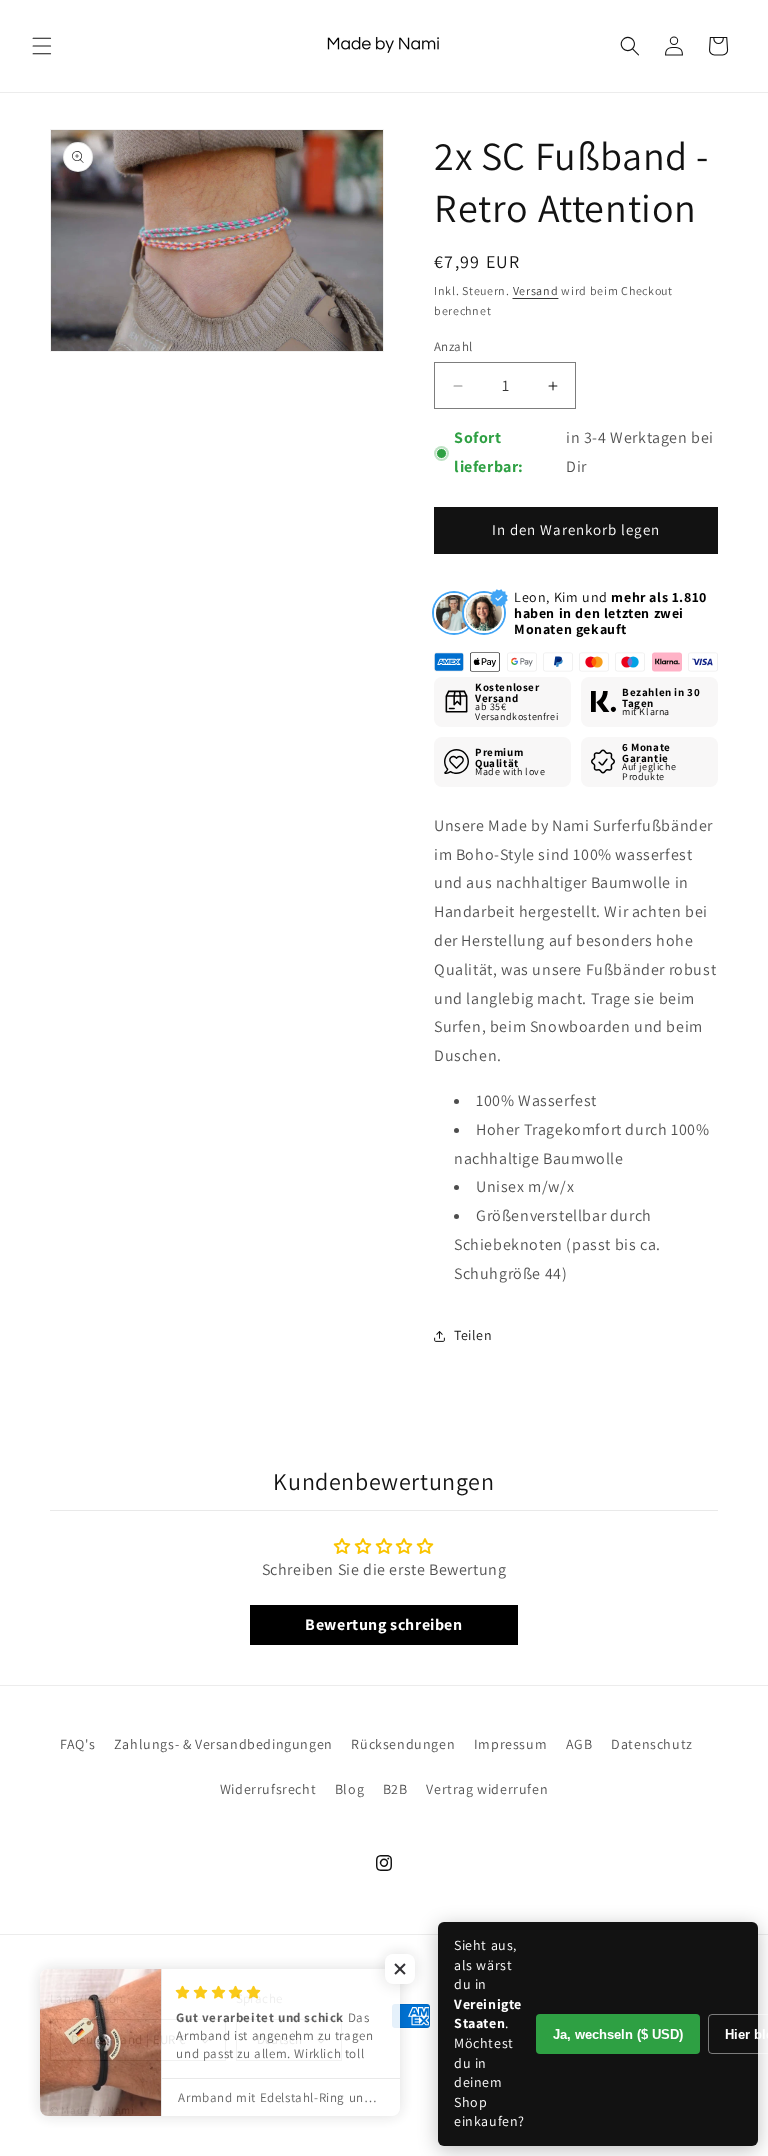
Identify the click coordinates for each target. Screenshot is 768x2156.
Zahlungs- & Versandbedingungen (223, 1744)
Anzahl (453, 346)
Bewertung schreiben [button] (383, 1624)
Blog (349, 1789)
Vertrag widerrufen (487, 1789)
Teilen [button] (473, 1335)
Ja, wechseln (618, 2034)
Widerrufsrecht (268, 1789)
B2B (395, 1789)
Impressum (510, 1744)
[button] (42, 46)
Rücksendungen (403, 1744)
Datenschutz (652, 1744)
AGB (579, 1744)
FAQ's (77, 1744)
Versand (536, 290)
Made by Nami (97, 2110)
